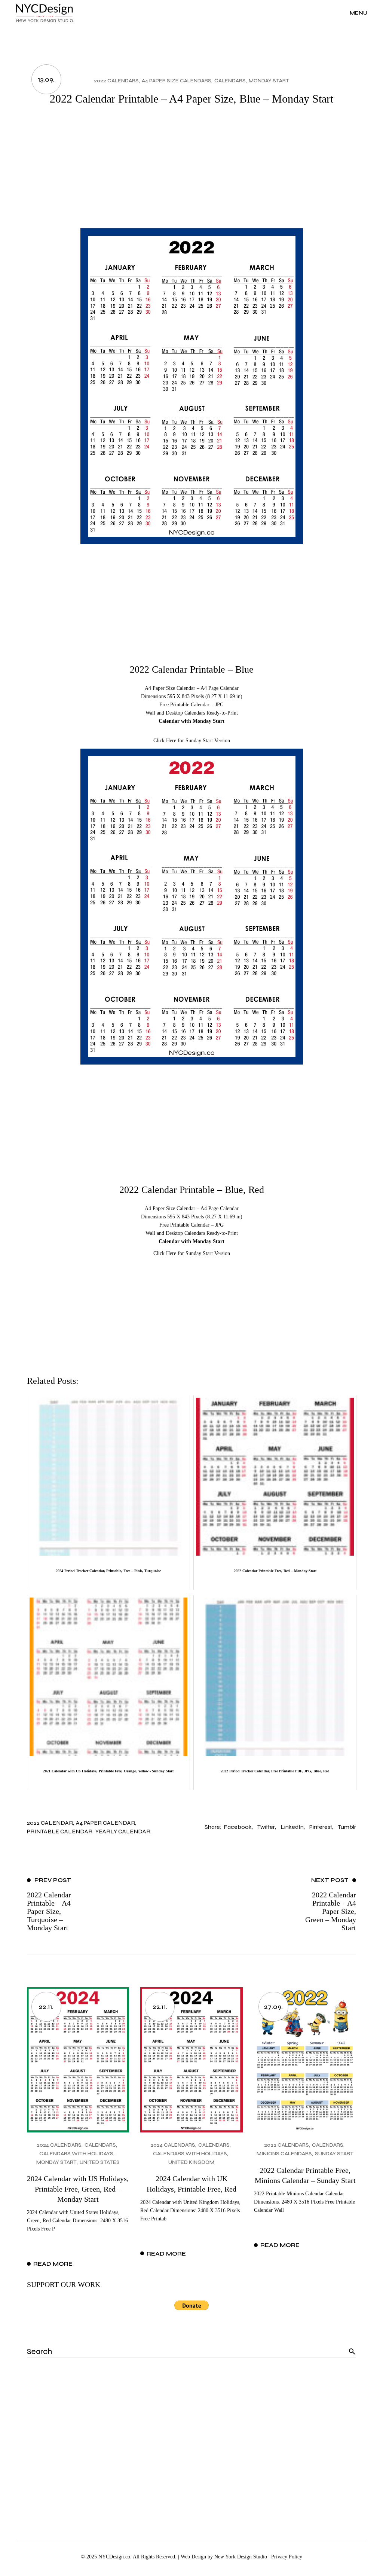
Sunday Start (334, 2154)
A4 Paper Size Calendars (177, 81)
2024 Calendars (59, 2145)
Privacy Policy (287, 2557)
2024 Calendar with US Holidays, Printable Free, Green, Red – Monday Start (78, 2189)
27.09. (273, 2007)
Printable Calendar (60, 1831)
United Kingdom (191, 2162)
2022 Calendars (116, 81)
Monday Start (269, 81)
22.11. (46, 2007)
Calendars (230, 81)
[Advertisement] (192, 172)
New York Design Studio (241, 2557)
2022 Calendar (50, 1823)
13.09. (46, 79)
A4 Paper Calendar (105, 1823)
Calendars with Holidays (76, 2154)
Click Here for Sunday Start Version (192, 741)
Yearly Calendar (123, 1831)
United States (100, 2162)
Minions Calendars (284, 2154)
